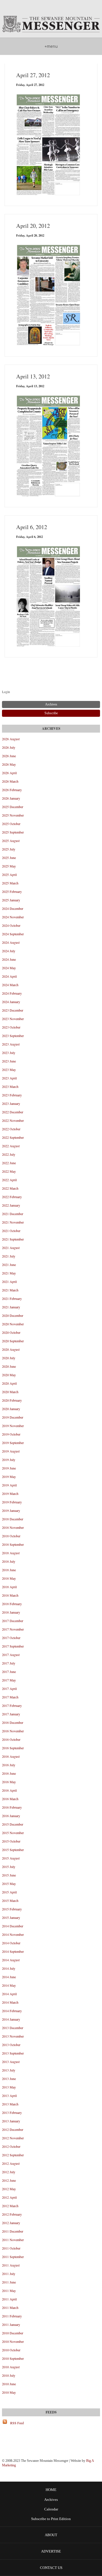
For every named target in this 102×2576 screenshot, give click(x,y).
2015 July (9, 1867)
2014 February (12, 2011)
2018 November (13, 1527)
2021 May (9, 1273)
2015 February (12, 1909)
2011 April (9, 2299)
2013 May (9, 2087)
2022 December (13, 1112)
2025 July (9, 849)
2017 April (9, 1689)
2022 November (13, 1120)
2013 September (13, 2053)
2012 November (13, 2138)
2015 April (9, 1892)
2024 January (11, 1002)
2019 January (11, 1510)
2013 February (12, 2112)
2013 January (11, 2121)
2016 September (13, 1748)
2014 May (9, 1985)
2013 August (11, 2062)
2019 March (10, 1493)
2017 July (9, 1663)
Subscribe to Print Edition (51, 2519)
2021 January (11, 1307)
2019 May (9, 1477)
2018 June (9, 1570)
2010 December (13, 2333)
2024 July (9, 951)
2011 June (9, 2282)
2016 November (13, 1731)
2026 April (9, 773)
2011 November (13, 2240)
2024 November (13, 917)
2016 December (13, 1722)
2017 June (9, 1672)
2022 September (13, 1137)
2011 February (12, 2316)
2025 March (10, 883)
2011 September (13, 2257)
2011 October (11, 2248)
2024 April (9, 976)
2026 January (11, 798)
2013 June (9, 2079)
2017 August (11, 1655)
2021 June (9, 1265)
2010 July (9, 2375)
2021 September (13, 1239)
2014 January (11, 2019)
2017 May (9, 1680)
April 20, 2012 (33, 226)
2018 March (10, 1595)
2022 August (11, 1146)
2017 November (13, 1629)
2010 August (11, 2367)
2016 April (9, 1790)
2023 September (13, 1036)
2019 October (11, 1434)
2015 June (9, 1875)
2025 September (13, 832)
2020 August (11, 1349)
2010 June (9, 2384)
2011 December (13, 2231)
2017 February (12, 1705)
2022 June (9, 1163)
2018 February (12, 1604)
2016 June (9, 1773)
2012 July (9, 2172)
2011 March (10, 2307)
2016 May (9, 1782)
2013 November (13, 2036)
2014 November (13, 1934)
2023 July (9, 1053)
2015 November (13, 1833)
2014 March (10, 2002)
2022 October (11, 1129)
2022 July (9, 1154)
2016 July (9, 1765)
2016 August (11, 1756)
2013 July (9, 2070)
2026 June (9, 756)
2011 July (9, 2274)
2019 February (12, 1502)
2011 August (11, 2265)
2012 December (13, 2129)
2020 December (13, 1315)
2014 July (9, 1968)
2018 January (11, 1612)
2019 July (9, 1460)
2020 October (11, 1332)
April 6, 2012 (32, 527)
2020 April (9, 1383)
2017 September (13, 1646)
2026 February (12, 790)
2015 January (11, 1917)
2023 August (11, 1044)
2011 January (11, 2324)
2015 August (11, 1858)
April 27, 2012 (33, 75)
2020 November (13, 1324)
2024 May (9, 968)
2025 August (11, 841)
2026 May (9, 764)
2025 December (13, 807)
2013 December (13, 2028)
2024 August (11, 942)
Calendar (51, 2509)
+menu (51, 46)
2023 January (11, 1103)
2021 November (13, 1222)
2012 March (10, 2206)
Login (6, 692)
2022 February (12, 1197)
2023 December (13, 1010)
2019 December (13, 1417)
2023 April (9, 1078)
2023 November (13, 1019)
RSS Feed (17, 2423)
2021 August (11, 1248)
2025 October (11, 824)
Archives (51, 2500)
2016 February (12, 1807)
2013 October (11, 2045)
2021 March (10, 1290)
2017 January (11, 1714)
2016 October (11, 1739)
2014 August (11, 1960)
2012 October (11, 2146)
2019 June (9, 1468)
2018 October (11, 1536)
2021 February (12, 1298)
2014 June (9, 1977)
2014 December (13, 1926)
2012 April (9, 2197)
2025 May (9, 866)
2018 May (9, 1578)
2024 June (9, 959)
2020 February (12, 1400)
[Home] (51, 25)
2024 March (10, 985)
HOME (51, 2490)
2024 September (13, 934)
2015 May (9, 1884)
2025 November (13, 815)
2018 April (9, 1587)
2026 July (9, 747)
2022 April (9, 1180)
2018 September (13, 1544)
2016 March (10, 1799)
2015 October (11, 1841)
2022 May (9, 1171)
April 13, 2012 (33, 376)
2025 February (12, 891)
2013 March (10, 2104)
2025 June (9, 858)
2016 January (11, 1816)
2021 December (13, 1214)
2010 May (9, 2392)
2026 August (11, 739)
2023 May (9, 1070)
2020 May (9, 1375)
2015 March (10, 1900)
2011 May (9, 2291)
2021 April (9, 1281)
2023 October (11, 1027)
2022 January (11, 1205)
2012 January (11, 2223)
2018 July (9, 1561)
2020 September (13, 1341)
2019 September (13, 1443)
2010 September (13, 2358)
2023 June (9, 1061)
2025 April (9, 874)
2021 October (11, 1231)
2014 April (9, 1994)
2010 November (13, 2341)
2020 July (9, 1358)
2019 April (9, 1485)
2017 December (13, 1621)
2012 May (9, 2189)
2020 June (9, 1366)
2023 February (12, 1095)
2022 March (10, 1188)
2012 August (11, 2163)
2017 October (11, 1638)
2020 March (10, 1392)
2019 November (13, 1426)
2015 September (13, 1850)
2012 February (12, 2214)
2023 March (10, 1086)
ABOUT (51, 2535)
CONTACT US (51, 2568)
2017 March (10, 1697)
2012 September (13, 2155)
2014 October (11, 1943)
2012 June (9, 2180)
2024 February (12, 993)
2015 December (13, 1824)
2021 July (9, 1256)
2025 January (11, 900)
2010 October (11, 2350)
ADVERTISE (51, 2551)
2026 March (10, 781)
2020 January (11, 1409)
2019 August (11, 1451)
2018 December (13, 1519)
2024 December (13, 908)
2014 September (13, 1951)
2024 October (11, 925)
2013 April (9, 2096)
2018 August (11, 1553)
